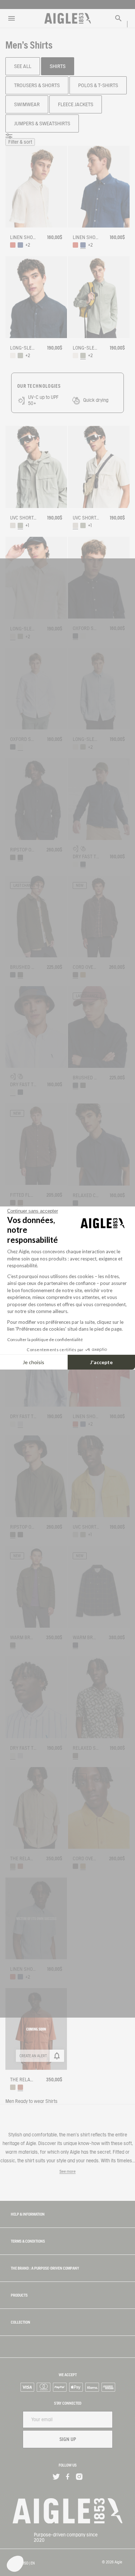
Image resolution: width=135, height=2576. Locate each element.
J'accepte (101, 1362)
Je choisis (33, 1362)
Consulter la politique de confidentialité (45, 1339)
